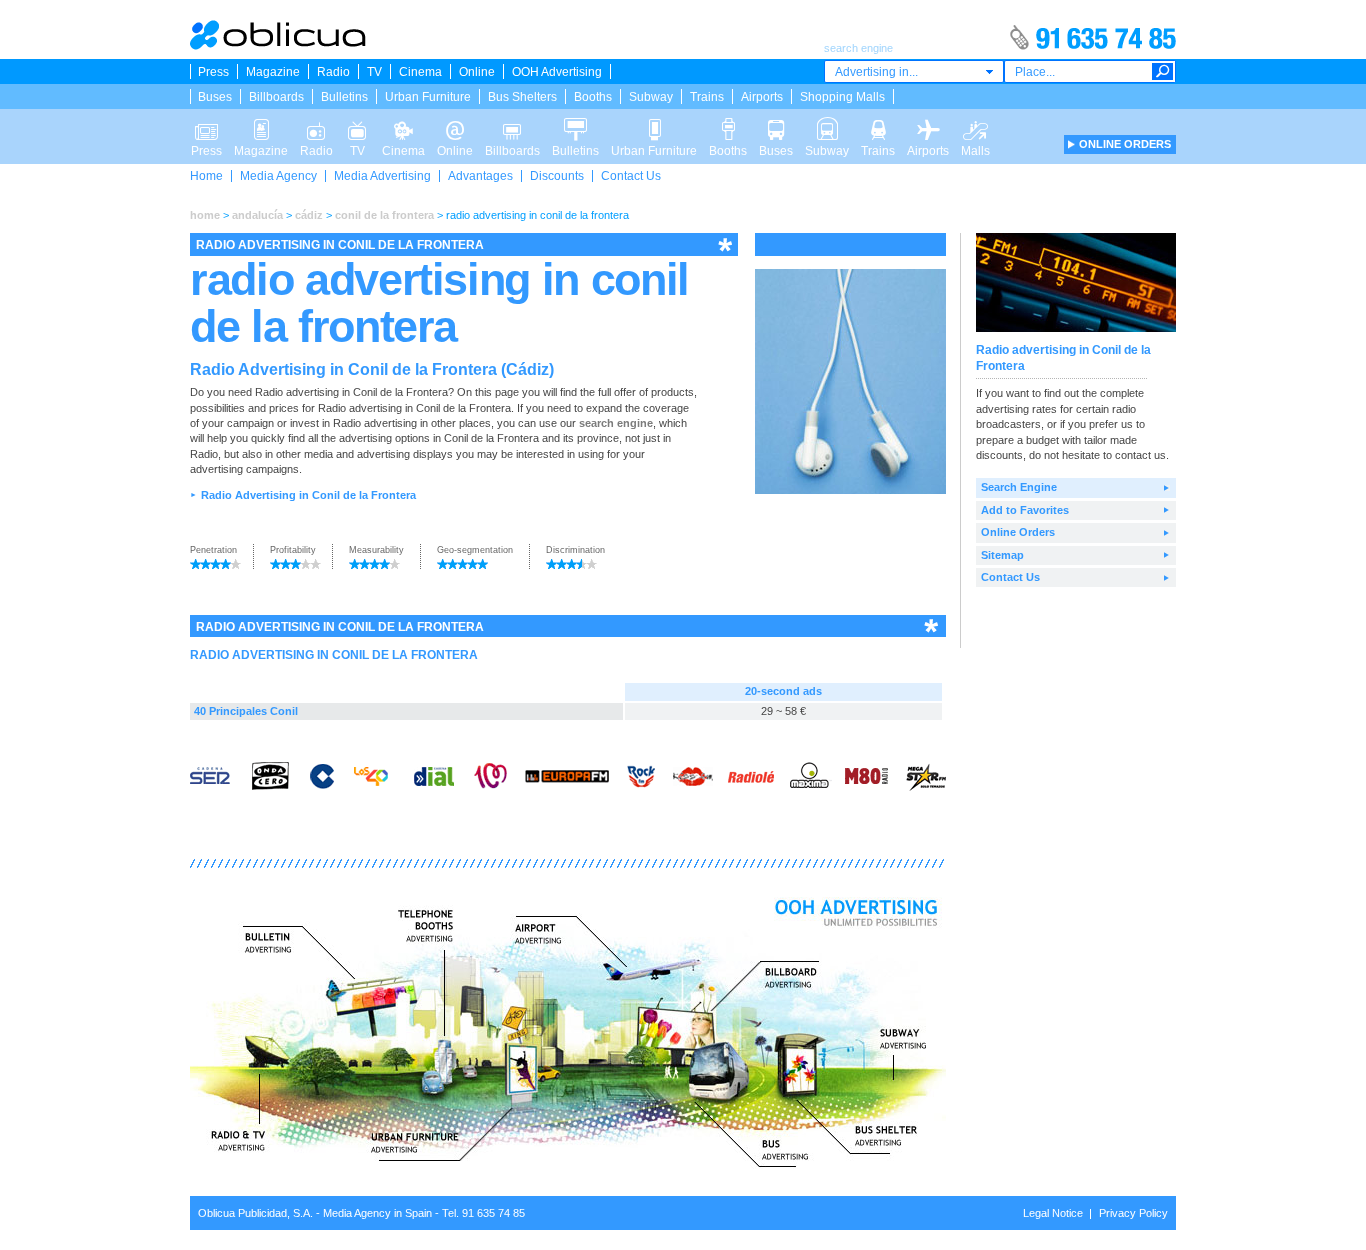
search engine (616, 423)
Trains (707, 97)
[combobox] (914, 71)
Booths (593, 97)
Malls (975, 123)
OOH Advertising (557, 72)
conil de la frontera (384, 215)
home (205, 215)
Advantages (480, 176)
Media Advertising (382, 176)
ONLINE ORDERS (1125, 144)
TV (374, 72)
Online (477, 72)
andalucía (257, 215)
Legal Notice (1053, 1213)
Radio (333, 72)
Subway (651, 97)
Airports (762, 97)
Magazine (273, 72)
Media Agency (278, 176)
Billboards (276, 97)
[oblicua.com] (279, 46)
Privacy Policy (1133, 1213)
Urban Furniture (428, 97)
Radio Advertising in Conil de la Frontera (308, 495)
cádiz (309, 215)
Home (206, 176)
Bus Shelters (522, 97)
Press (213, 72)
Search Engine (1019, 487)
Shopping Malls (842, 97)
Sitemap (1002, 555)
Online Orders (1018, 532)
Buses (215, 97)
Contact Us (631, 176)
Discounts (557, 176)
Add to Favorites (1025, 510)
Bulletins (344, 97)
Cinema (420, 72)
